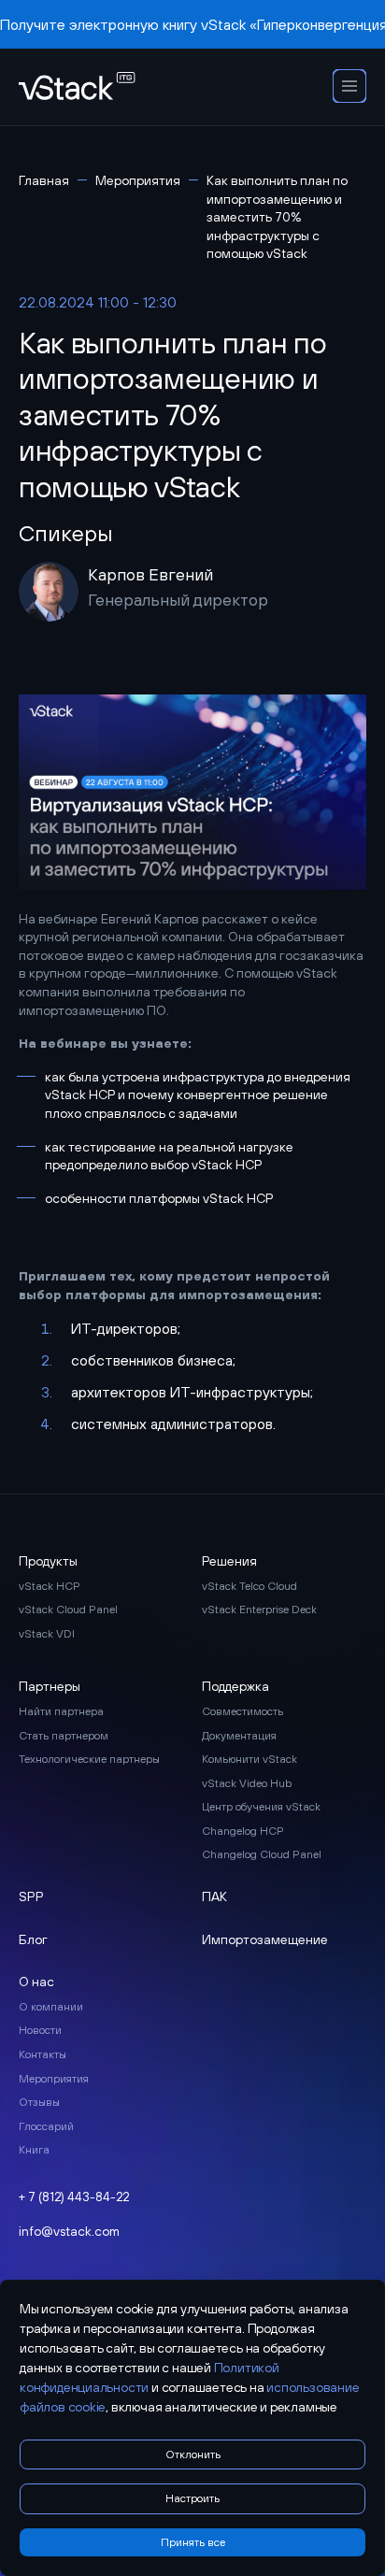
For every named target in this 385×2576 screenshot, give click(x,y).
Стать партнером (64, 1736)
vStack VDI (47, 1634)
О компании (51, 2007)
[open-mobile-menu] (349, 87)
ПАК (214, 1896)
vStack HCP (50, 1586)
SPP (31, 1896)
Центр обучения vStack (261, 1807)
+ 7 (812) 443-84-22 (74, 2197)
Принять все (193, 2542)
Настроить (192, 2498)
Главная (44, 180)
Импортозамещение (265, 1939)
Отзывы (39, 2102)
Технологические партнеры (89, 1759)
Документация (239, 1736)
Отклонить (193, 2454)
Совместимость (242, 1711)
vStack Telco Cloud (250, 1586)
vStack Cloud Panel (68, 1610)
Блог (33, 1939)
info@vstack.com (69, 2231)
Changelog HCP (243, 1831)
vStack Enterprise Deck (259, 1610)
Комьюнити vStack (250, 1759)
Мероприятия (138, 180)
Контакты (43, 2054)
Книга (34, 2150)
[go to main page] (77, 87)
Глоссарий (46, 2126)
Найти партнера (61, 1711)
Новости (40, 2030)
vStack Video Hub (247, 1783)
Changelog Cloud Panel (262, 1854)
